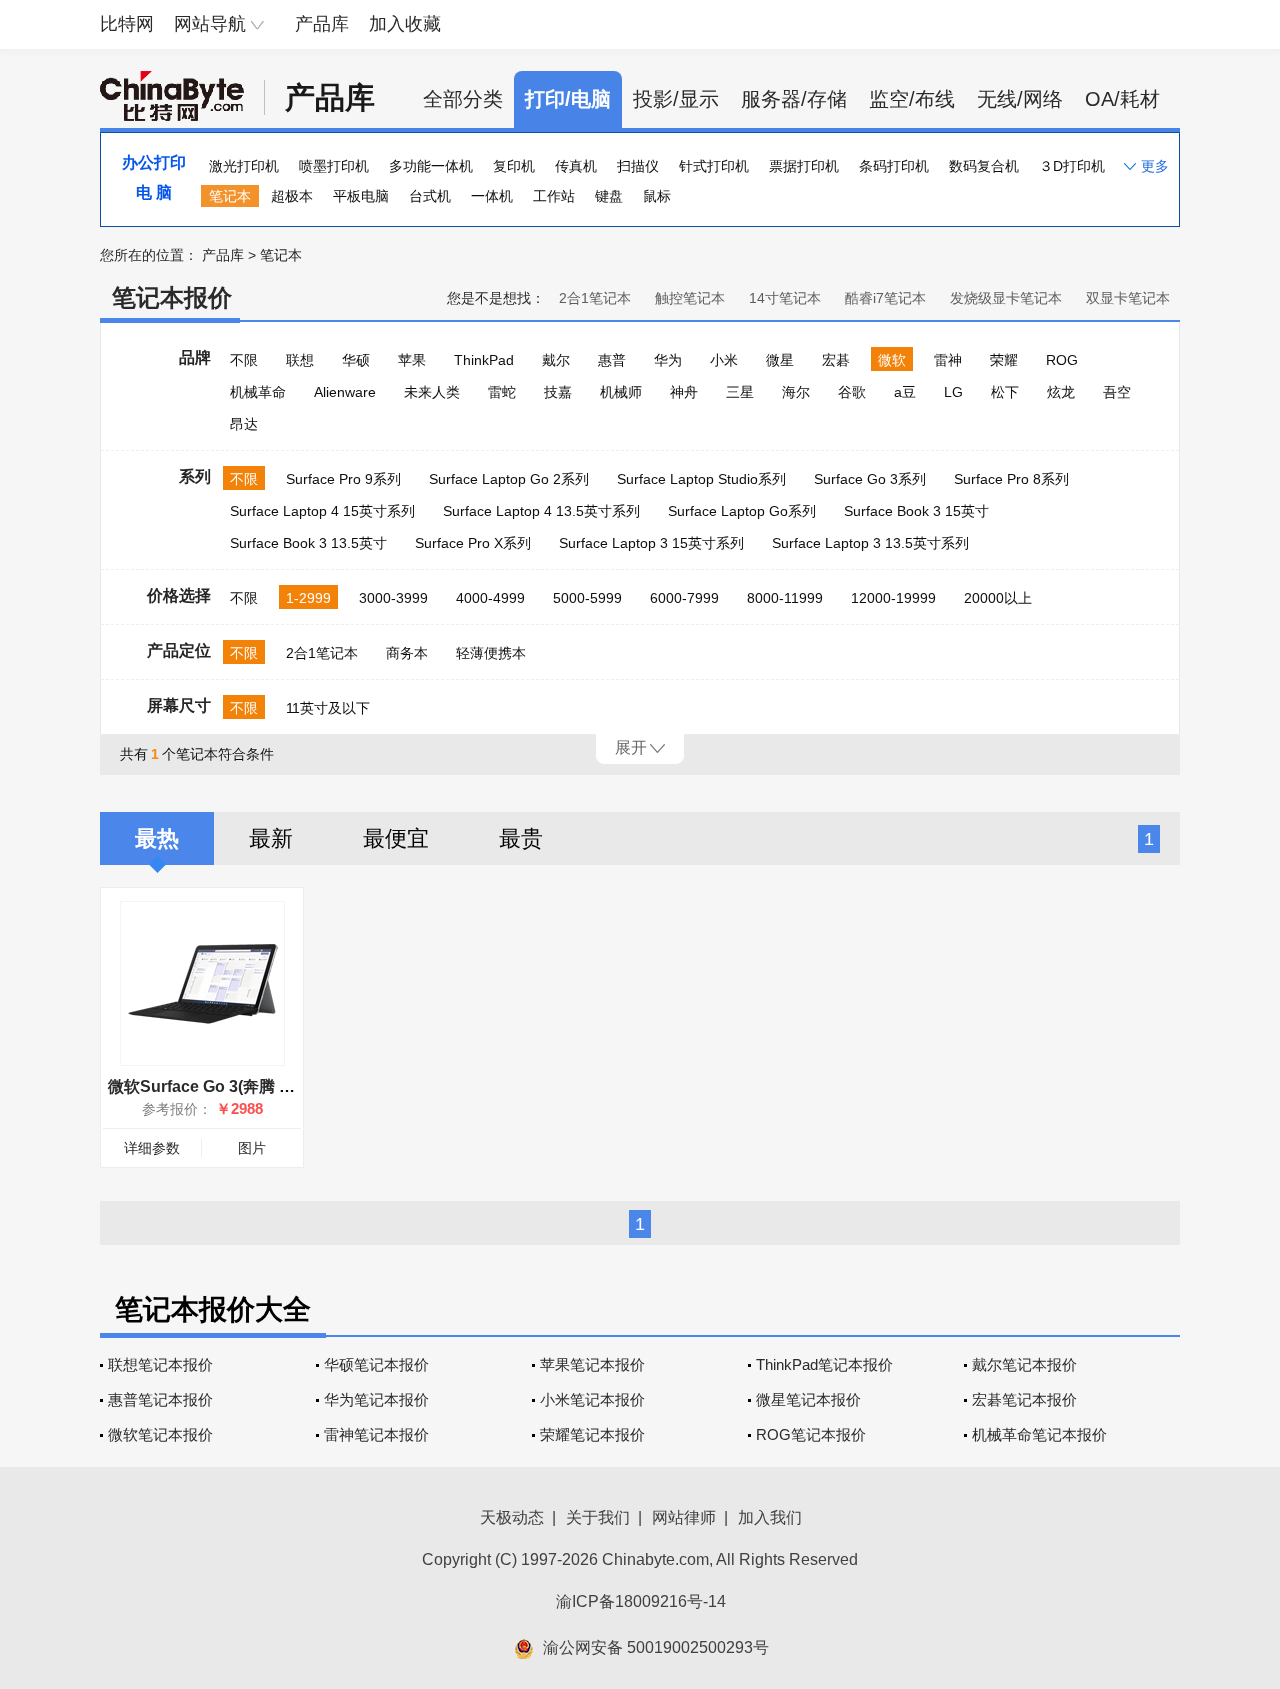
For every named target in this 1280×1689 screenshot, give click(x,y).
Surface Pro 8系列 (1011, 479)
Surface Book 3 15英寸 (916, 511)
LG (953, 392)
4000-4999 (490, 598)
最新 (271, 838)
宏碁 (836, 360)
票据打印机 (804, 166)
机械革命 (258, 392)
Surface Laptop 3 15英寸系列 (651, 543)
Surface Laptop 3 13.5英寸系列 (870, 543)
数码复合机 (984, 166)
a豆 (905, 392)
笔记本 (230, 196)
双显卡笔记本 (1128, 298)
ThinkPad (484, 360)
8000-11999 (785, 598)
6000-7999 (684, 598)
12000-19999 (893, 598)
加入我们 (770, 1517)
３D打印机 (1072, 166)
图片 (252, 1148)
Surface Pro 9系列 (343, 479)
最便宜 (396, 838)
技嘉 (558, 392)
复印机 (514, 166)
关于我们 (598, 1517)
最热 (157, 838)
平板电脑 (361, 196)
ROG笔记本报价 (811, 1434)
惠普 (612, 360)
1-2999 (308, 598)
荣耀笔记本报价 (592, 1434)
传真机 (576, 166)
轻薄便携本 (491, 653)
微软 (892, 360)
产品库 (322, 24)
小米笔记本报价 (592, 1399)
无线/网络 (1020, 99)
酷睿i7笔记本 (885, 298)
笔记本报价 (172, 297)
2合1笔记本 (595, 298)
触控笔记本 (690, 298)
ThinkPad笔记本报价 (824, 1364)
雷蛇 (502, 392)
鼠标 (657, 196)
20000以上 (998, 598)
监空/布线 (912, 99)
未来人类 (432, 392)
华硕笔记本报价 (376, 1364)
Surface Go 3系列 (870, 479)
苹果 (412, 360)
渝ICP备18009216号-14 (641, 1601)
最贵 (521, 838)
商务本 (407, 653)
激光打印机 (244, 166)
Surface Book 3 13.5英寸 (308, 543)
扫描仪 (638, 166)
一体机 (492, 196)
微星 (780, 360)
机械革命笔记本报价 (1039, 1434)
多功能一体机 (431, 166)
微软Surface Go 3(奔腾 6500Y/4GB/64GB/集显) (279, 1086)
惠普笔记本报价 (160, 1399)
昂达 (244, 424)
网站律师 (684, 1517)
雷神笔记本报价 (376, 1434)
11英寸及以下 (328, 708)
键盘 (609, 196)
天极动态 (512, 1517)
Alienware (345, 392)
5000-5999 (587, 598)
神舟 (684, 392)
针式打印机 (714, 166)
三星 (740, 392)
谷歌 (852, 392)
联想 (300, 360)
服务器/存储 (794, 99)
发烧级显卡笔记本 (1006, 298)
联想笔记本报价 (160, 1364)
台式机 (430, 196)
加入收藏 (405, 24)
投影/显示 (676, 99)
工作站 (554, 196)
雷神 (948, 360)
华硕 (356, 360)
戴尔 (556, 360)
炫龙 (1061, 392)
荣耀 (1004, 360)
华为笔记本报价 (376, 1399)
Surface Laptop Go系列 (742, 511)
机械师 (621, 392)
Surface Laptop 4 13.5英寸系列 (541, 511)
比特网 (127, 24)
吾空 (1117, 392)
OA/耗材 (1122, 99)
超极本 (292, 196)
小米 (724, 360)
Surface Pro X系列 (473, 543)
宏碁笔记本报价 (1024, 1399)
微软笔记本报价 (160, 1434)
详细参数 (152, 1148)
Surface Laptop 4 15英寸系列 (322, 511)
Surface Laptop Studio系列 (701, 479)
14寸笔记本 (785, 298)
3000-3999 (393, 598)
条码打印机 (894, 166)
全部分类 (463, 99)
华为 (668, 360)
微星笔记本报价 (808, 1399)
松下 (1005, 392)
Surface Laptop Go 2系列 (509, 479)
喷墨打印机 (334, 166)
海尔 (796, 392)
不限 (244, 360)
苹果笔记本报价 (592, 1364)
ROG (1062, 360)
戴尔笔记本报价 (1024, 1364)
